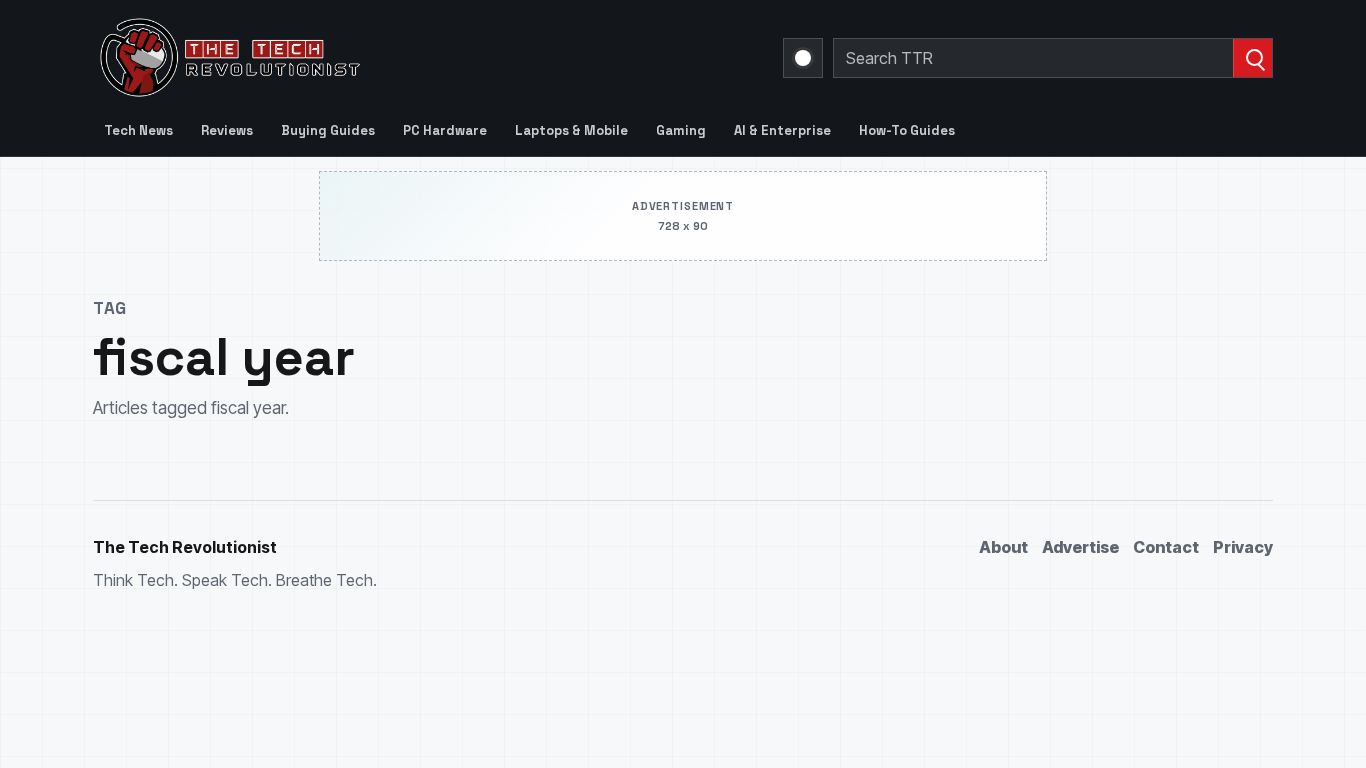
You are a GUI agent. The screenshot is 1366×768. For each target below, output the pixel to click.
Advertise (1080, 547)
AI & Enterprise (782, 130)
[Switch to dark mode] (803, 58)
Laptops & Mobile (571, 130)
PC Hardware (445, 130)
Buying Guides (328, 130)
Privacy (1243, 547)
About (1003, 547)
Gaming (681, 130)
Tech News (138, 130)
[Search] (1252, 58)
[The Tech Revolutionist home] (373, 58)
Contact (1166, 547)
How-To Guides (907, 130)
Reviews (227, 130)
